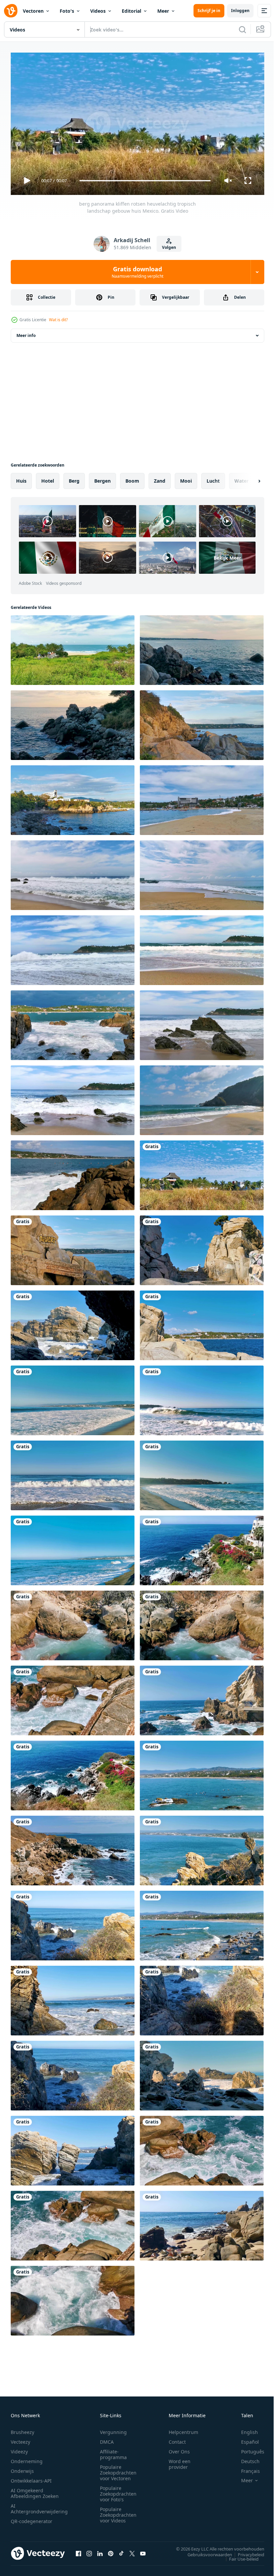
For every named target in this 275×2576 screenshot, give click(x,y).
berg (74, 478)
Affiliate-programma (113, 2451)
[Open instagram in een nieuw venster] (89, 2551)
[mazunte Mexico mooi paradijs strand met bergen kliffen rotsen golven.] (202, 1098)
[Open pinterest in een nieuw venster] (111, 2551)
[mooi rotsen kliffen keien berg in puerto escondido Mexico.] (202, 1248)
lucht (213, 478)
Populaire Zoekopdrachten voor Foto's (118, 2491)
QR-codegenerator (32, 2518)
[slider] (145, 181)
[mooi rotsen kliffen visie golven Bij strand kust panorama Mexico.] (73, 1023)
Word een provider (180, 2461)
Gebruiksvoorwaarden (205, 2552)
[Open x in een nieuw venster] (132, 2551)
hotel (48, 478)
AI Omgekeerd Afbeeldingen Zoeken (35, 2490)
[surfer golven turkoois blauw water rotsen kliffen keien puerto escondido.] (202, 647)
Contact (177, 2439)
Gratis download (137, 272)
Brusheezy (22, 2429)
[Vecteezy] (11, 11)
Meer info (26, 333)
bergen (102, 478)
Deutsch (245, 2458)
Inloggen (240, 11)
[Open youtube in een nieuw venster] (143, 2551)
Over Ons (179, 2449)
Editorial (131, 11)
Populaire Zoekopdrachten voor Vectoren (118, 2470)
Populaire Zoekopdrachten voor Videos (118, 2512)
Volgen (169, 247)
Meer (163, 11)
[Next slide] (249, 478)
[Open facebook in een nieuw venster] (78, 2551)
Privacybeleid (246, 2552)
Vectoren (33, 11)
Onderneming (27, 2458)
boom (132, 478)
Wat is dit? (58, 320)
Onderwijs (22, 2468)
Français (245, 2468)
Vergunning (113, 2429)
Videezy (19, 2449)
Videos (98, 11)
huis (21, 478)
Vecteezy (20, 2439)
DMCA (107, 2439)
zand (160, 478)
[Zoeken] (242, 29)
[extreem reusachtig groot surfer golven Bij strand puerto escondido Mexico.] (73, 1398)
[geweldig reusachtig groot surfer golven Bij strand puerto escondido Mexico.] (202, 797)
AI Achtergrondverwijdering (39, 2506)
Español (245, 2439)
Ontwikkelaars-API (31, 2478)
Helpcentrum (183, 2429)
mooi (186, 478)
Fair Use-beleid (239, 2556)
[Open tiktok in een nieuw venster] (121, 2551)
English (244, 2429)
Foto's (67, 11)
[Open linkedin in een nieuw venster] (100, 2551)
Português (248, 2449)
